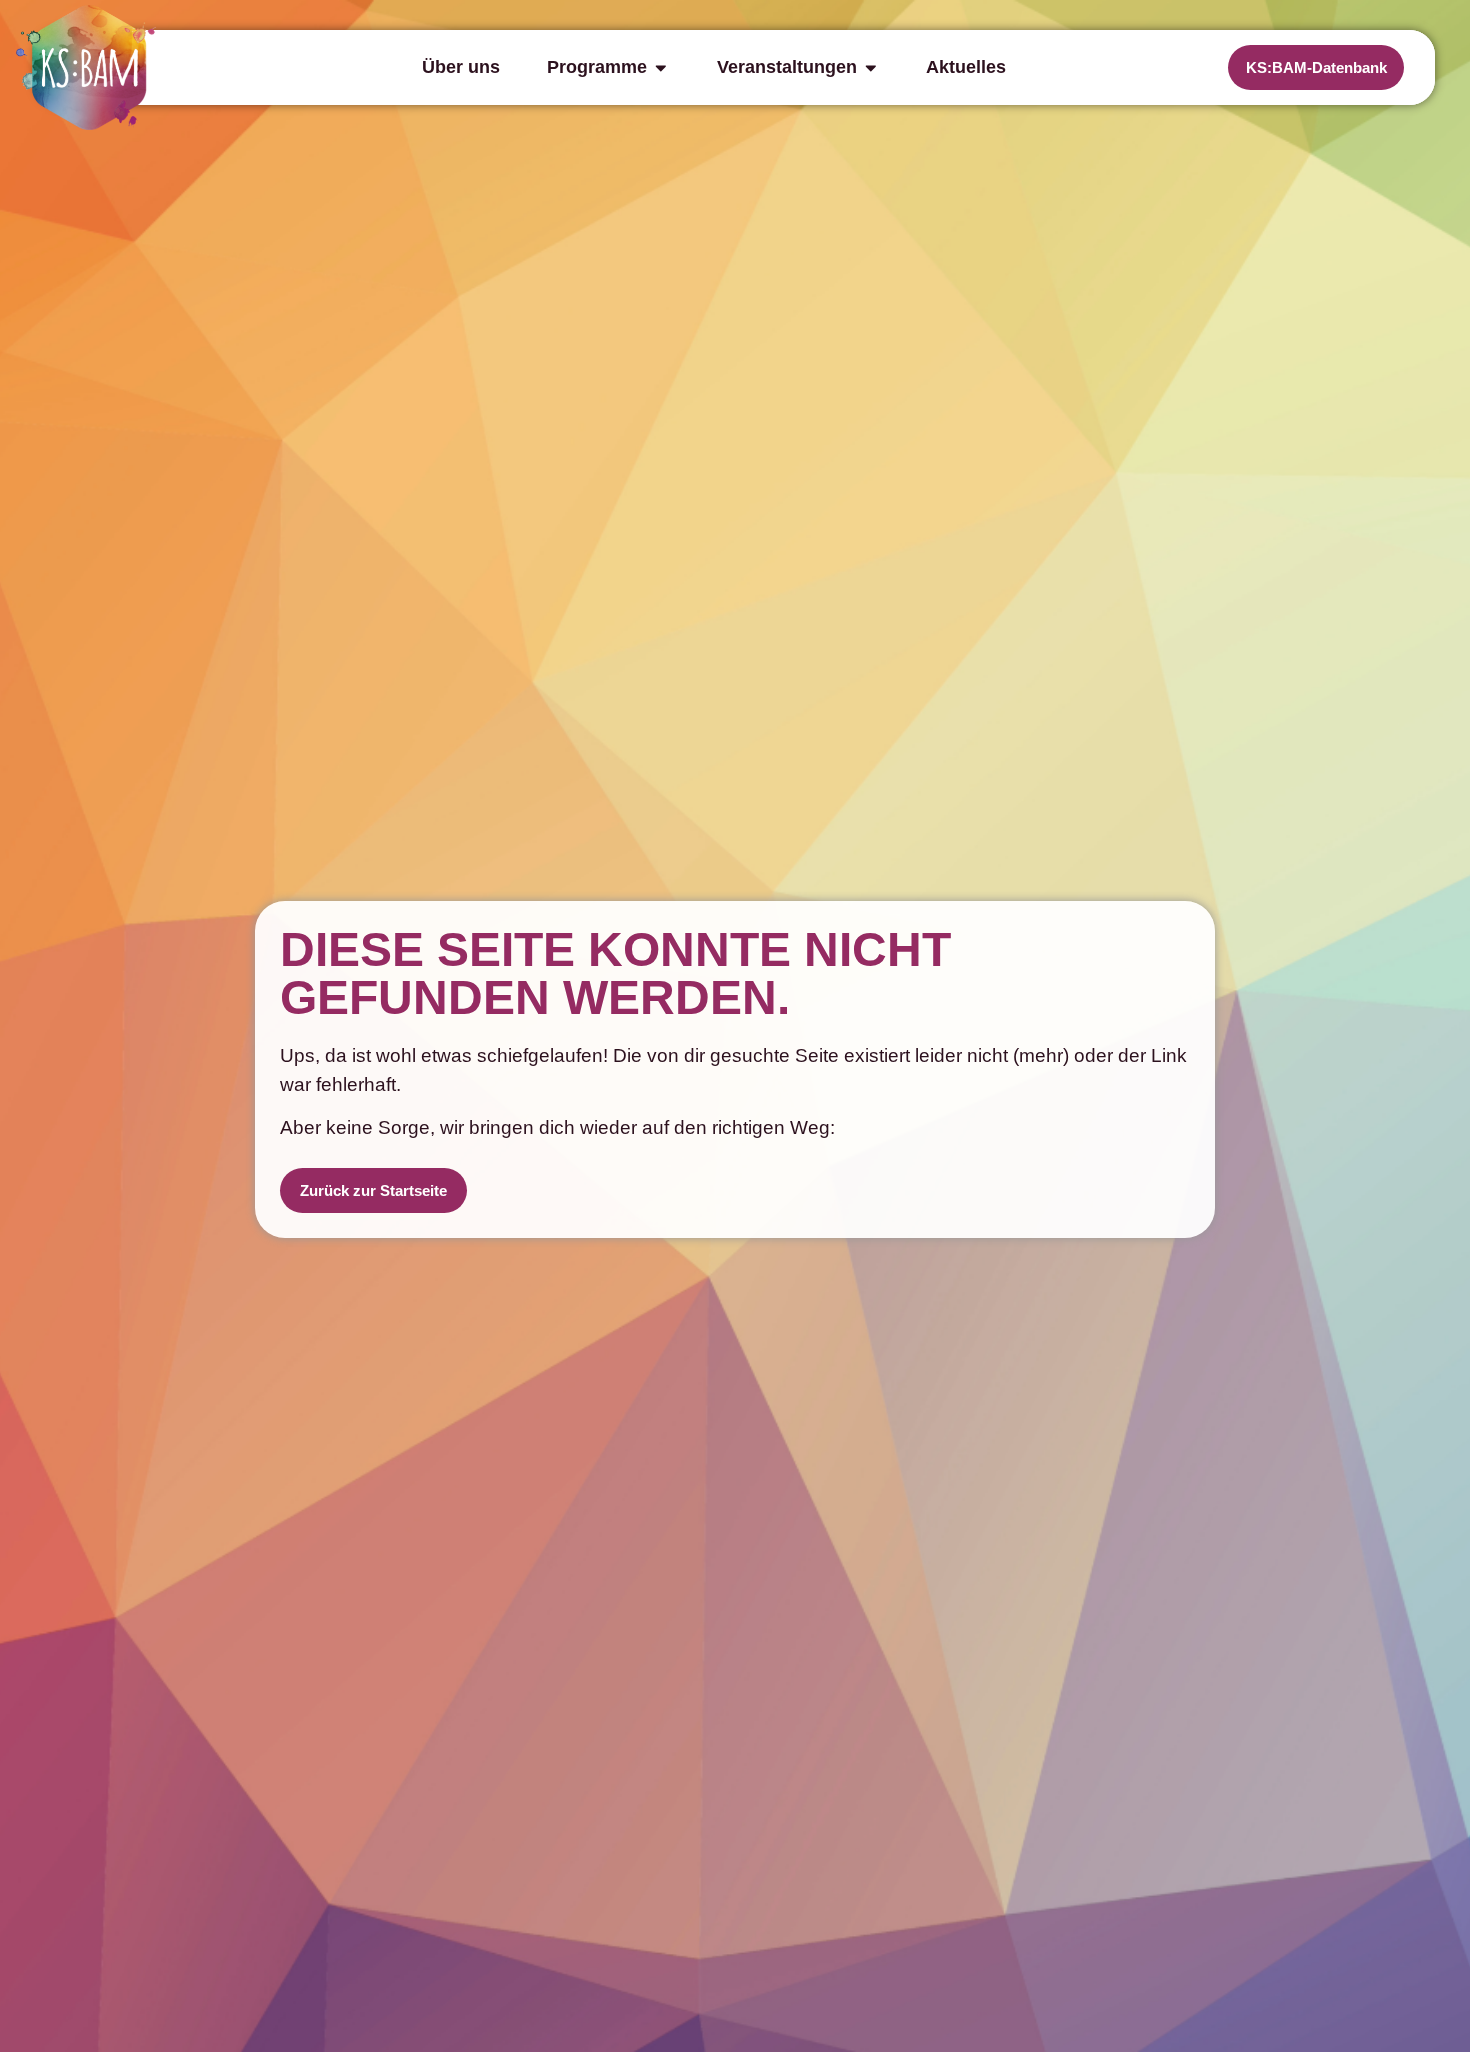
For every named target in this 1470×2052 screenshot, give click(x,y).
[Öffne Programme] (661, 67)
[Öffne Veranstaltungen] (871, 67)
